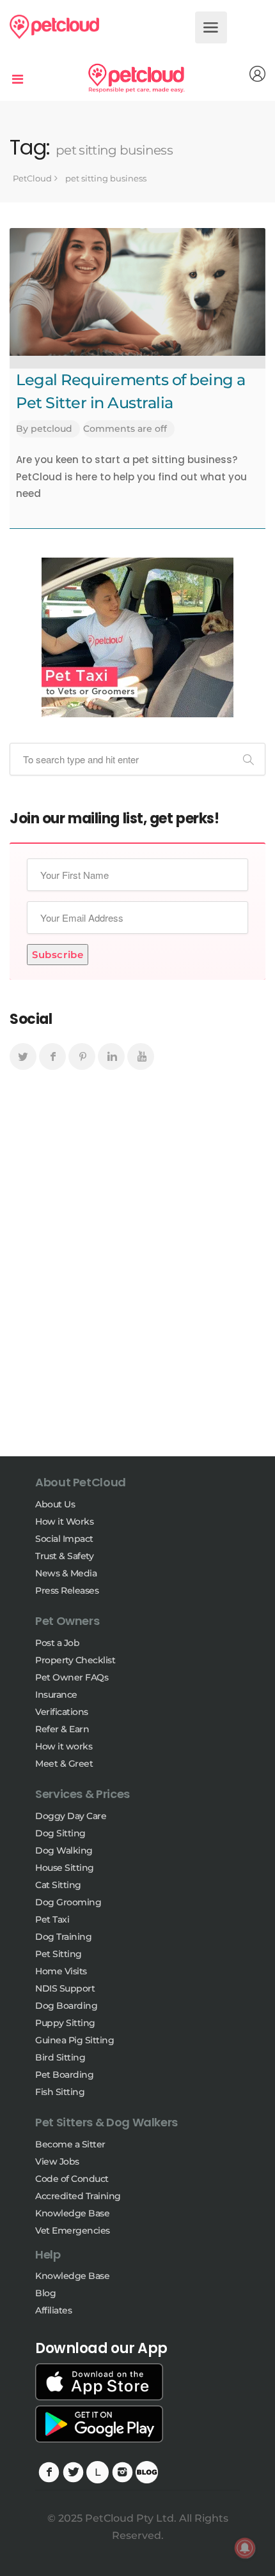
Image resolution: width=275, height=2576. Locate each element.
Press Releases (67, 1590)
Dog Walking (64, 1850)
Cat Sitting (58, 1885)
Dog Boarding (66, 2006)
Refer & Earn (62, 1729)
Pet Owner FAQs (72, 1677)
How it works (64, 1746)
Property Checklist (75, 1660)
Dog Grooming (68, 1902)
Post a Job (57, 1643)
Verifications (62, 1712)
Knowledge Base (72, 2213)
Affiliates (53, 2310)
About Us (55, 1504)
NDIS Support (65, 1988)
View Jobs (57, 2161)
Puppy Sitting (65, 2023)
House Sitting (65, 1868)
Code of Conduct (72, 2179)
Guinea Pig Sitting (75, 2040)
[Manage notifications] (245, 2548)
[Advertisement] (137, 1275)
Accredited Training (78, 2196)
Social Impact (64, 1539)
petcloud (51, 429)
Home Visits (61, 1971)
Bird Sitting (60, 2057)
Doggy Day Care (71, 1816)
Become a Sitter (70, 2144)
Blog (45, 2293)
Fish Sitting (60, 2092)
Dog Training (63, 1937)
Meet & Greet (64, 1764)
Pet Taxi (52, 1919)
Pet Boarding (64, 2075)
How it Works (64, 1521)
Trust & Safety (64, 1556)
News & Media (66, 1573)
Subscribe (58, 955)
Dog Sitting (60, 1833)
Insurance (56, 1695)
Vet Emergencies (73, 2230)
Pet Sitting (59, 1954)
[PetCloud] (54, 26)
